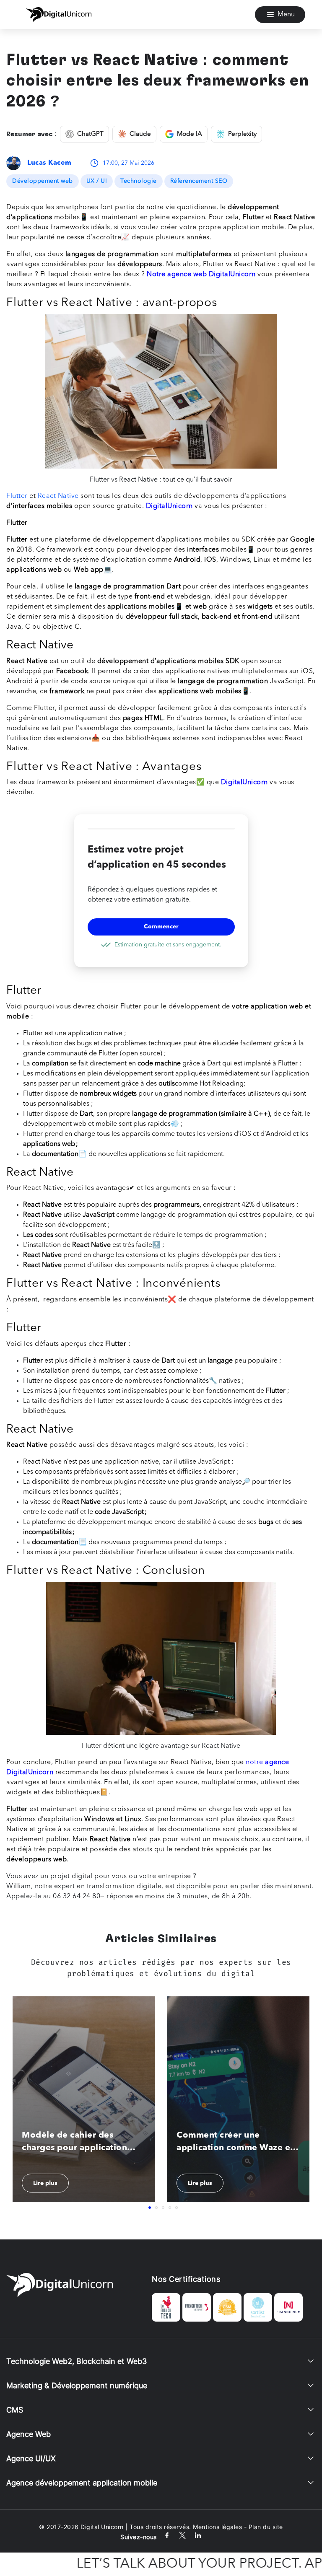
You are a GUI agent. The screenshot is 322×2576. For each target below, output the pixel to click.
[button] (150, 2208)
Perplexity (242, 134)
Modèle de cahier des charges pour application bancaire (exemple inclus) (76, 2143)
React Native (58, 496)
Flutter (17, 496)
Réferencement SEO (199, 181)
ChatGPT (90, 134)
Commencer (161, 927)
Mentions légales (217, 2527)
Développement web (43, 181)
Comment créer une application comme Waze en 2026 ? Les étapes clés (236, 2143)
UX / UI (97, 181)
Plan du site (266, 2527)
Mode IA (190, 134)
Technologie (139, 181)
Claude (140, 134)
